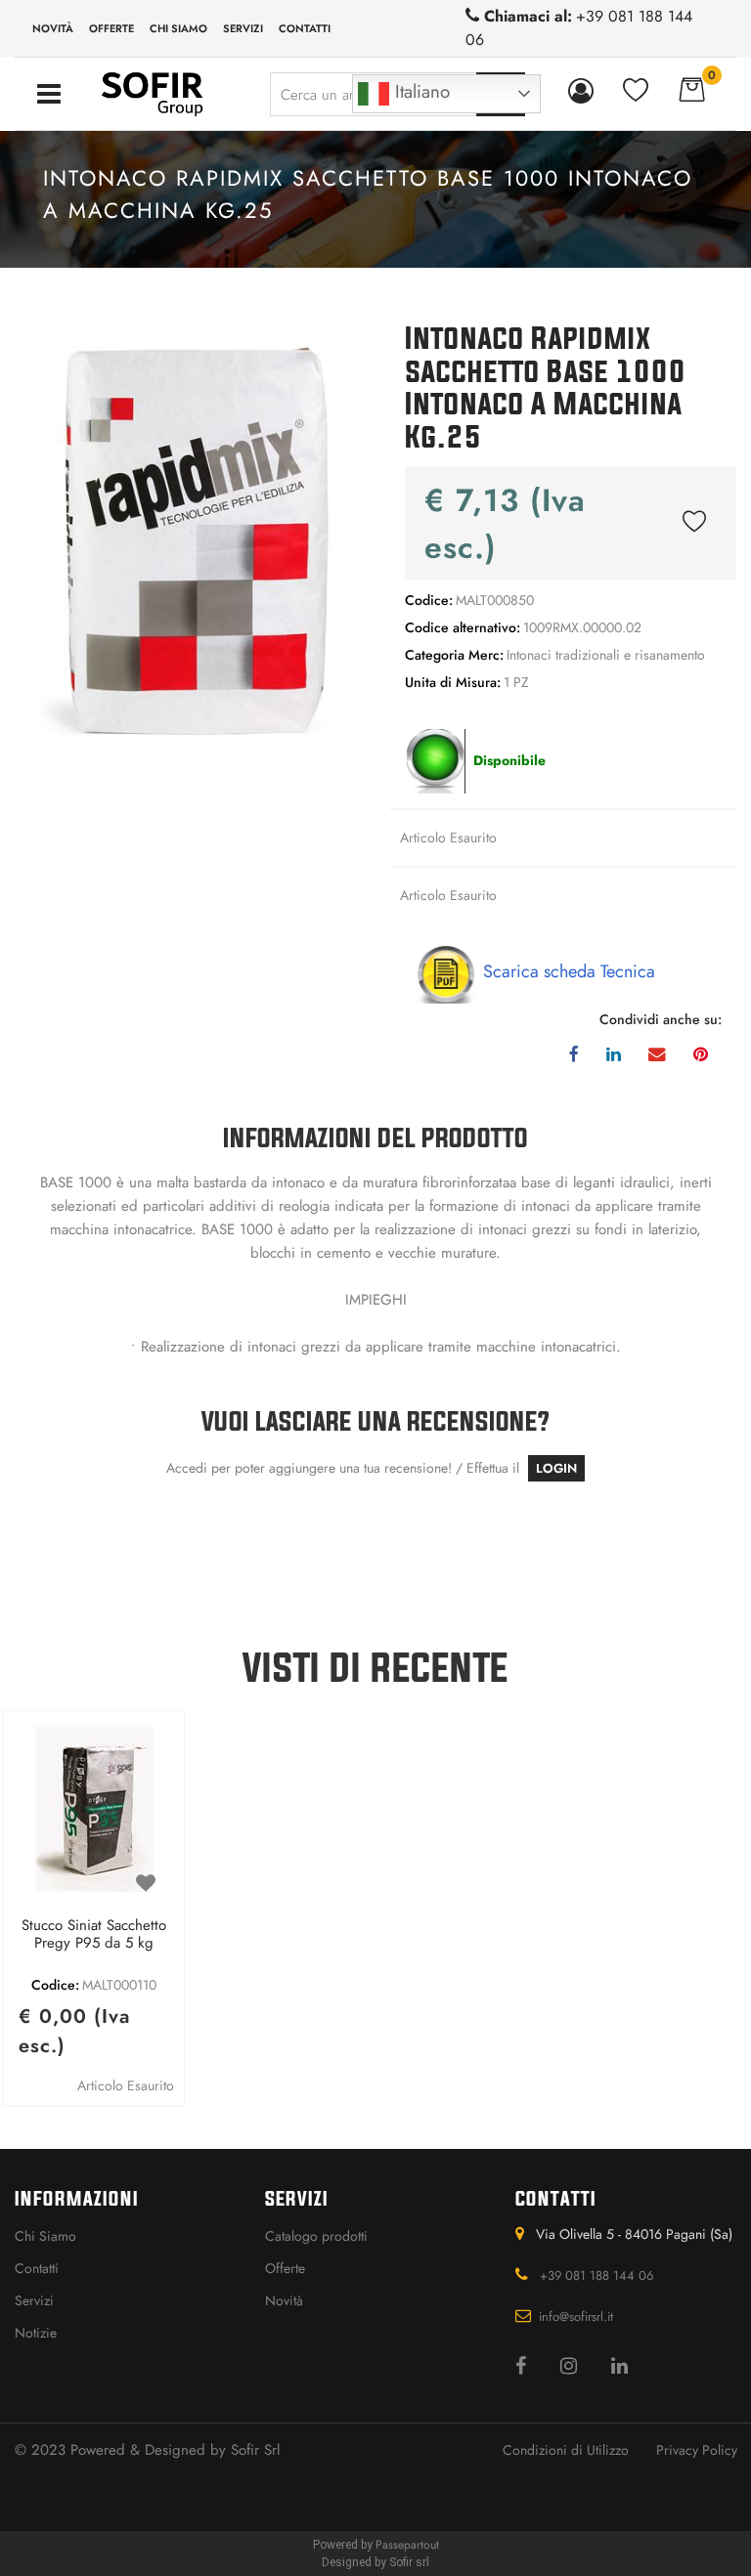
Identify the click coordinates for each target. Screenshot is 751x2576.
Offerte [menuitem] (111, 28)
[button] (188, 551)
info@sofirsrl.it (576, 2317)
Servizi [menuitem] (243, 28)
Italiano (420, 91)
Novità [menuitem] (53, 28)
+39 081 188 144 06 (596, 2275)
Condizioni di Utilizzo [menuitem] (566, 2450)
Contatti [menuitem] (305, 28)
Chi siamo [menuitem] (178, 28)
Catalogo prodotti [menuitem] (316, 2236)
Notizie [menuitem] (36, 2333)
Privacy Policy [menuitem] (697, 2450)
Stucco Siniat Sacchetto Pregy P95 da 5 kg (94, 1935)
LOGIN (556, 1468)
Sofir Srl (255, 2450)
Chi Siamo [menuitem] (45, 2236)
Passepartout (407, 2545)
